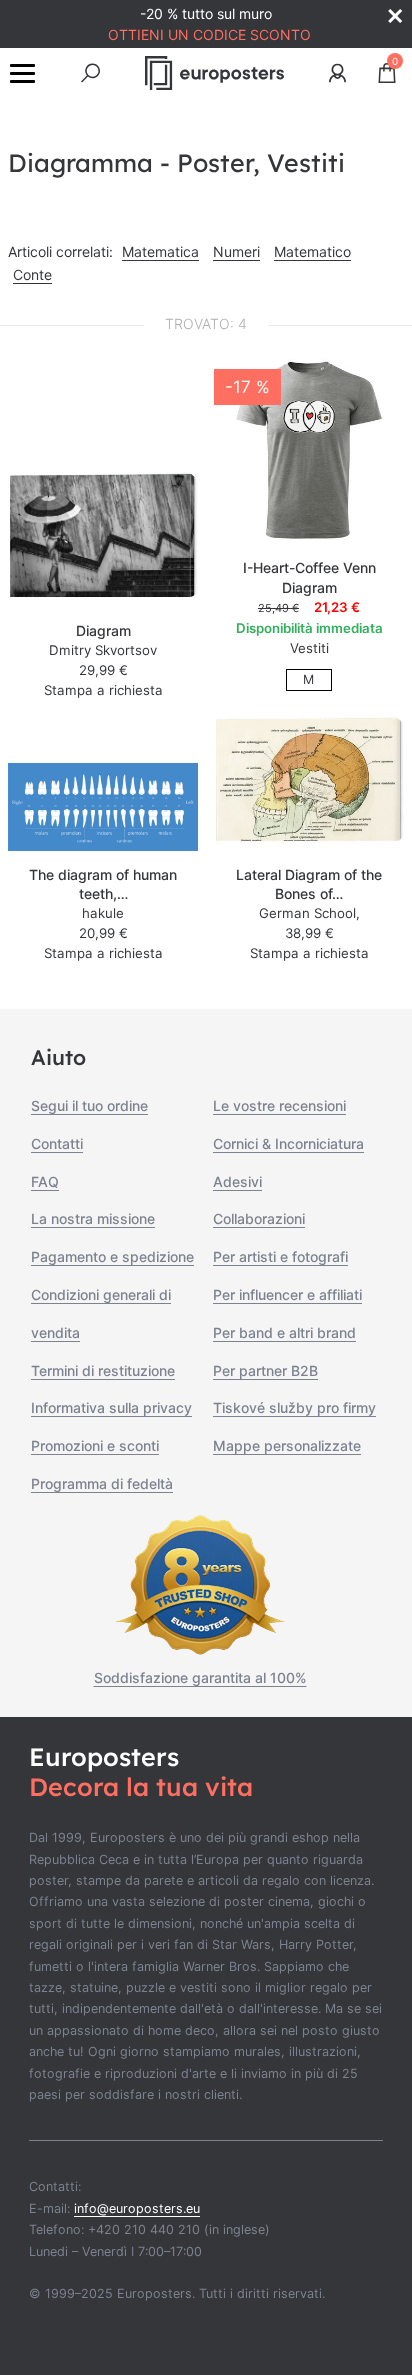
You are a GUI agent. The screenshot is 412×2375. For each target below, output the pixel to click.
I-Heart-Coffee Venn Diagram (309, 577)
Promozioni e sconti (95, 1445)
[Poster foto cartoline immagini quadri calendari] (214, 73)
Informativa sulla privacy (111, 1407)
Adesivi (237, 1181)
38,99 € (309, 933)
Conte (32, 274)
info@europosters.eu (137, 2208)
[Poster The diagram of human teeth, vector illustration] (103, 807)
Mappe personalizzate (287, 1445)
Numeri (236, 251)
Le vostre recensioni (279, 1105)
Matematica (160, 251)
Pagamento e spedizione (112, 1256)
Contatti (57, 1143)
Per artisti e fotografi (280, 1256)
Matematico (312, 251)
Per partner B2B (265, 1370)
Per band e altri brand (284, 1332)
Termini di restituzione (103, 1370)
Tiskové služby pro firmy (294, 1407)
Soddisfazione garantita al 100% (200, 1677)
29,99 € (103, 670)
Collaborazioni (259, 1218)
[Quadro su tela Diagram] (103, 539)
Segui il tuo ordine (89, 1105)
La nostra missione (93, 1218)
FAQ (45, 1181)
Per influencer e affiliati (287, 1294)
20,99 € (103, 933)
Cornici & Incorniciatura (288, 1143)
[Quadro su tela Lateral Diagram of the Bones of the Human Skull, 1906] (309, 783)
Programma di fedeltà (102, 1483)
